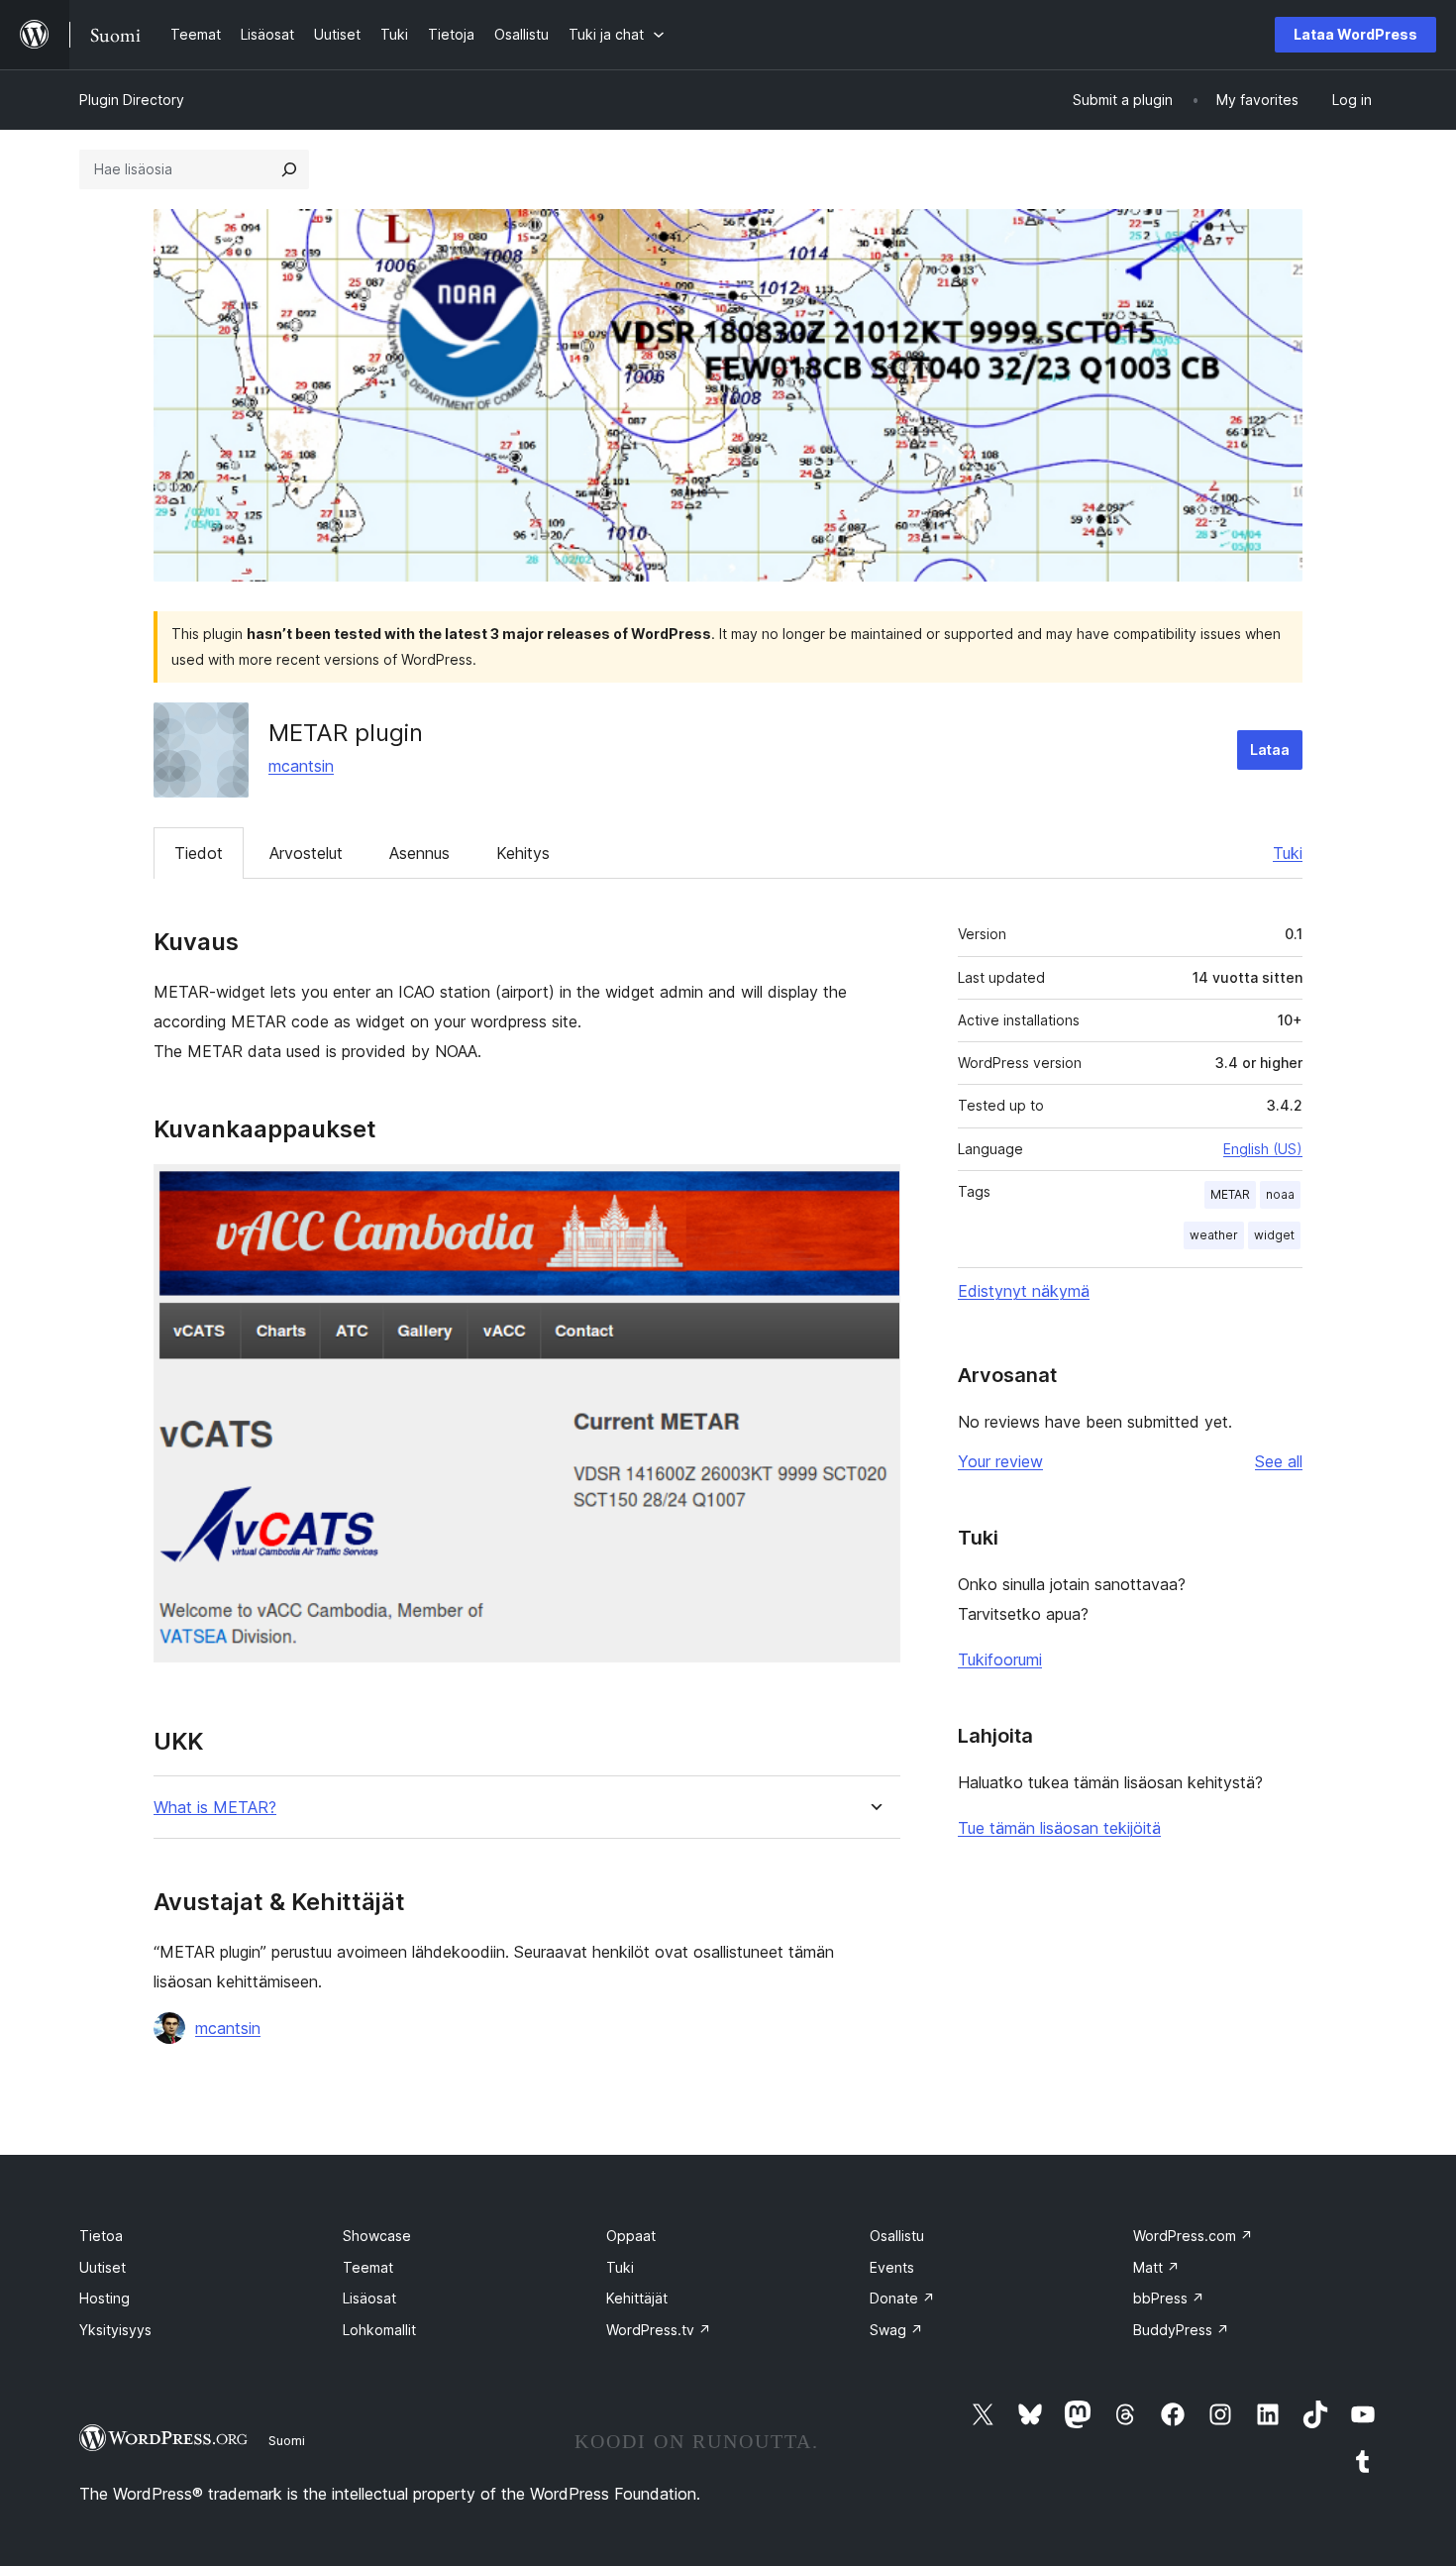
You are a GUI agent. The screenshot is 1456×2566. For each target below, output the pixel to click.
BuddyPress (1181, 2330)
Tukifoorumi (1000, 1659)
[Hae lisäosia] (289, 169)
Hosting (104, 2298)
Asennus (419, 853)
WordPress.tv (659, 2330)
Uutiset (103, 2267)
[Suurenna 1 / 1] (874, 1191)
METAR (1230, 1194)
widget (1274, 1235)
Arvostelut (306, 853)
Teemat (368, 2267)
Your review (1000, 1461)
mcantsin (301, 766)
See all (1279, 1461)
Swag (896, 2330)
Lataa (1270, 749)
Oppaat (631, 2236)
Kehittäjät (637, 2298)
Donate (902, 2298)
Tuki (1288, 853)
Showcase (377, 2236)
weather (1214, 1235)
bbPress (1169, 2298)
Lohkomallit (379, 2330)
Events (892, 2267)
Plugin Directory (132, 100)
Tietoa (101, 2236)
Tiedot (199, 853)
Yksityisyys (115, 2330)
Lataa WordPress (1355, 34)
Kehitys (523, 853)
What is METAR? (215, 1808)
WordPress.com (1193, 2236)
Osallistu (897, 2236)
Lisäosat (369, 2298)
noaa (1280, 1194)
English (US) (1263, 1149)
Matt (1156, 2267)
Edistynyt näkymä (1024, 1291)
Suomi (287, 2440)
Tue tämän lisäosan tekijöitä (1059, 1828)
